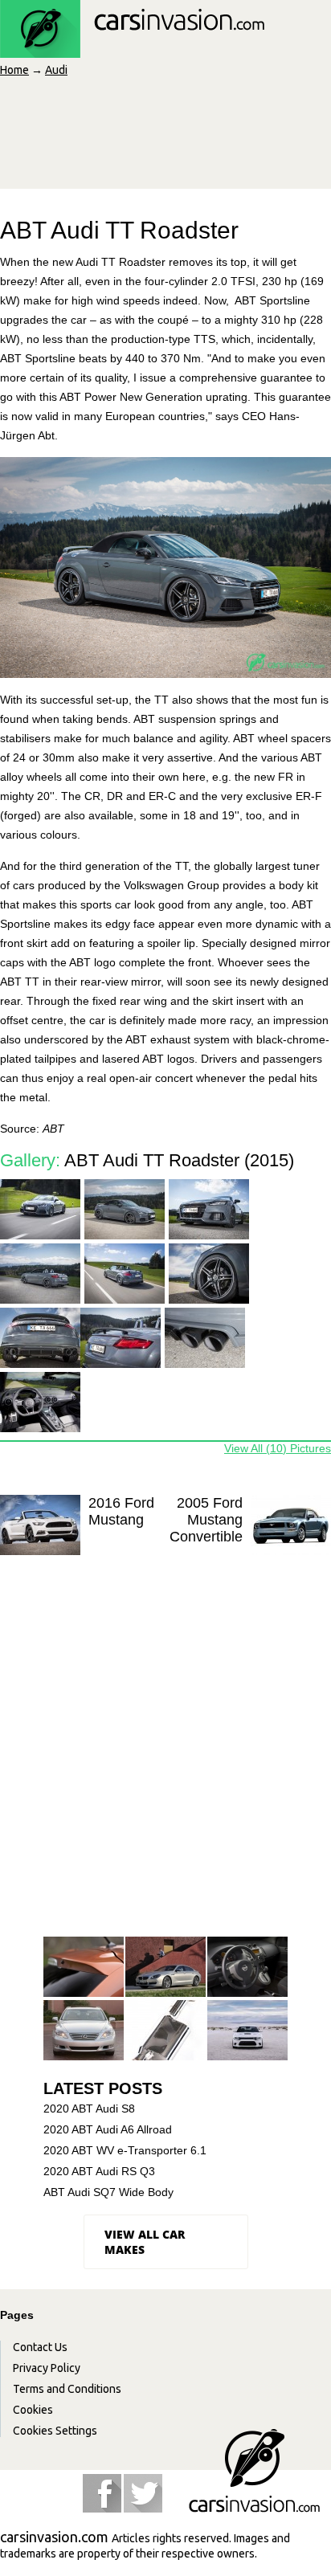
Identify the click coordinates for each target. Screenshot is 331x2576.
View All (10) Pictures (278, 1448)
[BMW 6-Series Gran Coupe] (165, 1968)
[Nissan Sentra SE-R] (247, 1968)
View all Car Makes (145, 2242)
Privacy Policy (47, 2368)
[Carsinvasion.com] (132, 49)
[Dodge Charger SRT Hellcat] (247, 2031)
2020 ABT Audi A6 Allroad (108, 2129)
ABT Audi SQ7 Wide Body (108, 2192)
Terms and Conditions (67, 2389)
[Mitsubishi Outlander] (84, 1968)
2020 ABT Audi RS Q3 (99, 2171)
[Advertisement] (165, 1761)
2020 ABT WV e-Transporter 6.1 (125, 2150)
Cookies (33, 2410)
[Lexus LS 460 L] (84, 2031)
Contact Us (40, 2347)
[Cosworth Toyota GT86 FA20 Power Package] (165, 2031)
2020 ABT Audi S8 (89, 2109)
